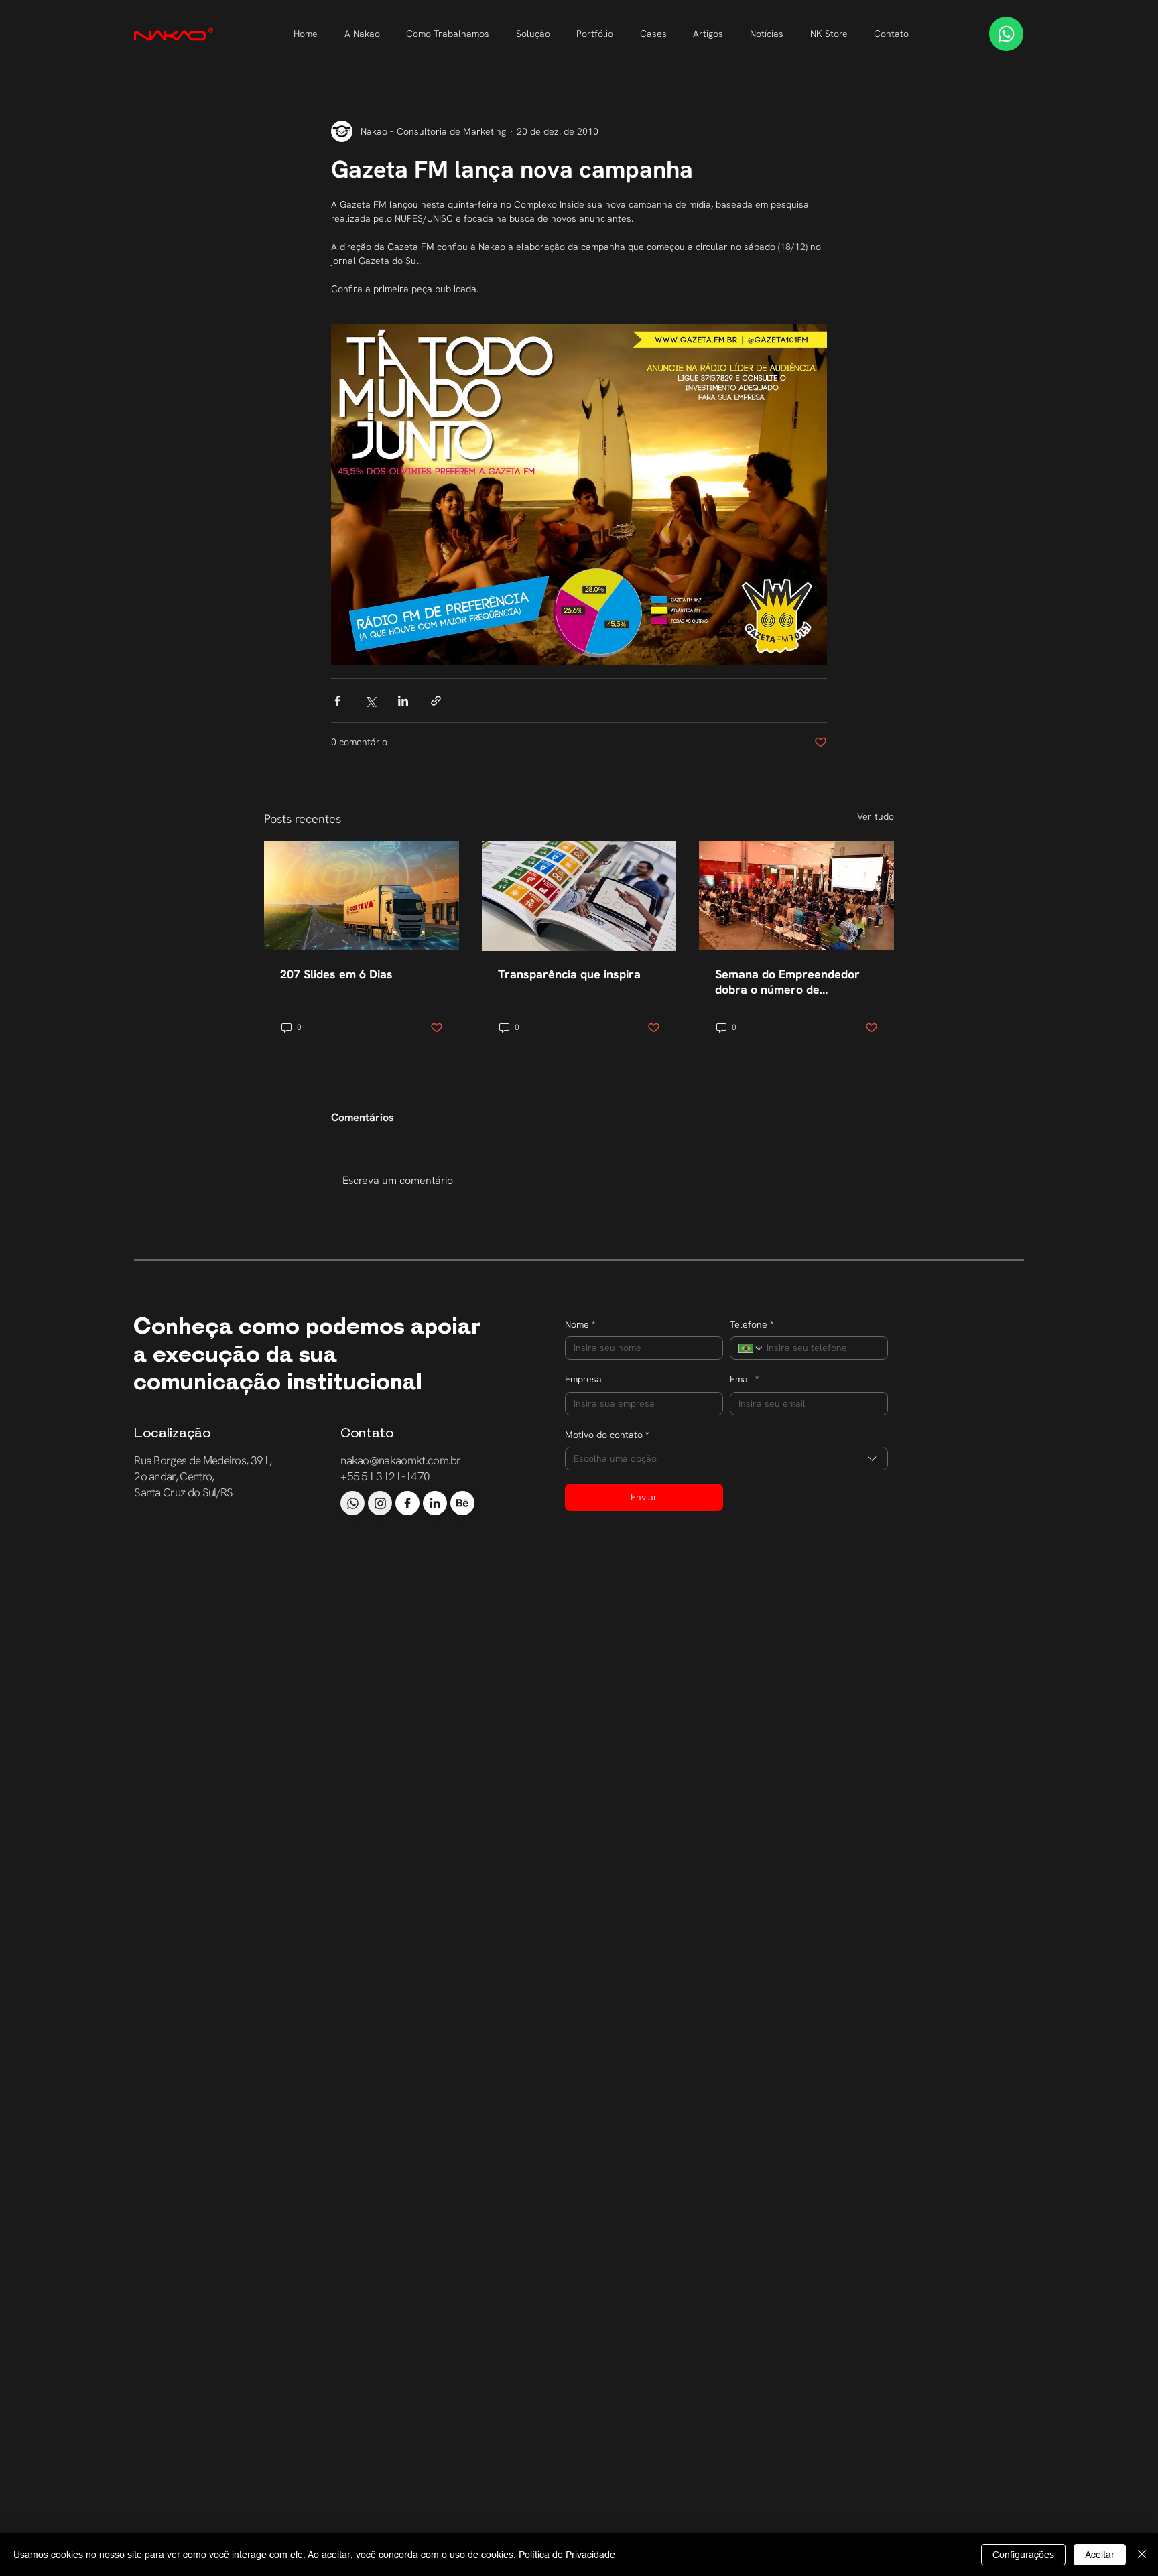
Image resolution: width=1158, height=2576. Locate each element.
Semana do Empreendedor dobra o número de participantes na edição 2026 (794, 982)
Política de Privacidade (567, 2555)
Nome (580, 1324)
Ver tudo (876, 816)
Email (744, 1379)
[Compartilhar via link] (436, 701)
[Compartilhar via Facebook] (337, 701)
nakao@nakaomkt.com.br (401, 1460)
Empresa (583, 1379)
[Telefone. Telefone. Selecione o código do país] (751, 1348)
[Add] (352, 1503)
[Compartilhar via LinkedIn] (403, 701)
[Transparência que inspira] (579, 896)
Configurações (1023, 2555)
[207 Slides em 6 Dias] (362, 896)
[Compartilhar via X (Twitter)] (370, 701)
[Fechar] (1142, 2555)
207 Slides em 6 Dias (336, 974)
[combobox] (727, 1459)
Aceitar (1100, 2555)
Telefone (752, 1324)
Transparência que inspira (569, 974)
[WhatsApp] (1006, 34)
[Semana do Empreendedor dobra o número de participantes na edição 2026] (796, 896)
